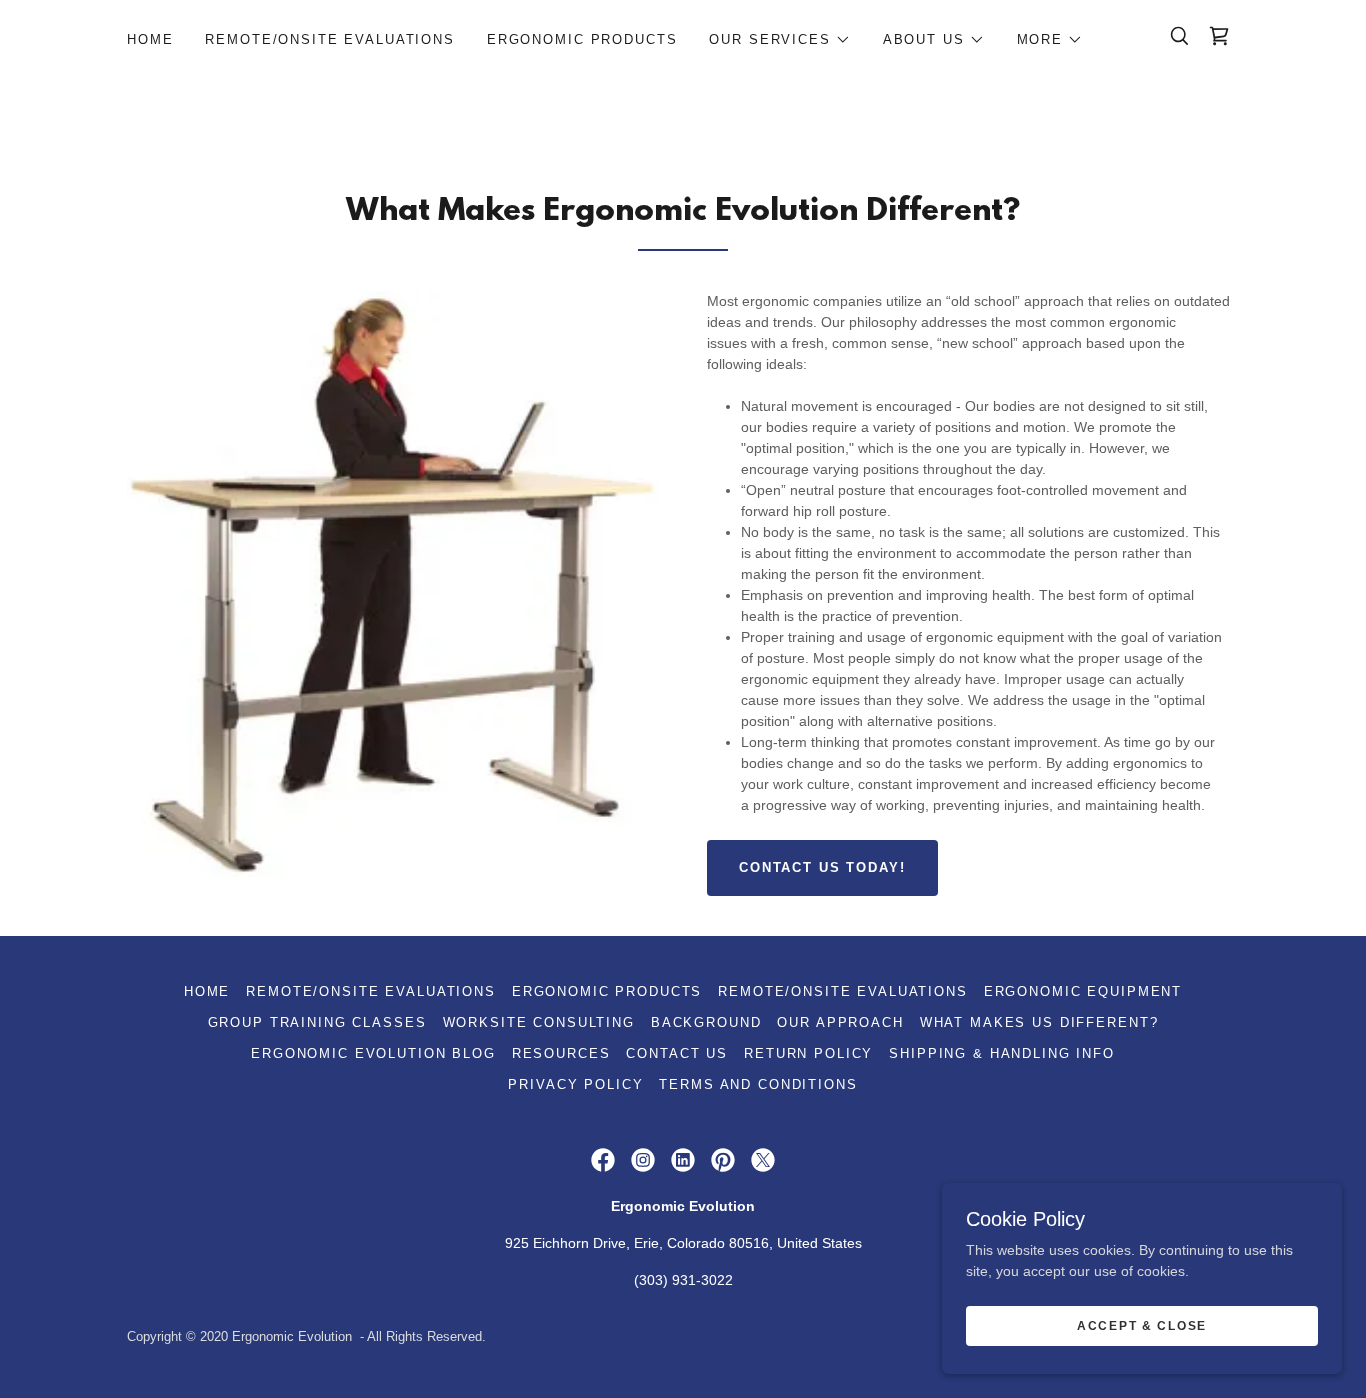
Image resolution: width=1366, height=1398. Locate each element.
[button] (779, 40)
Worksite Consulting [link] (539, 1022)
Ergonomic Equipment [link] (1083, 991)
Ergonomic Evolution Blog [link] (373, 1053)
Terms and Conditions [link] (758, 1084)
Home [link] (150, 39)
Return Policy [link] (808, 1053)
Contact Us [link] (677, 1053)
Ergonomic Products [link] (582, 39)
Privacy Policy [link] (575, 1084)
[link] (1219, 36)
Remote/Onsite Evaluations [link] (329, 39)
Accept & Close (1142, 1326)
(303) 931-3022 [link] (683, 1280)
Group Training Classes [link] (317, 1022)
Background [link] (706, 1022)
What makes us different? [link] (1039, 1022)
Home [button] (207, 991)
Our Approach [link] (840, 1022)
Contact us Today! (822, 867)
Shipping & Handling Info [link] (1002, 1053)
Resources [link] (561, 1053)
